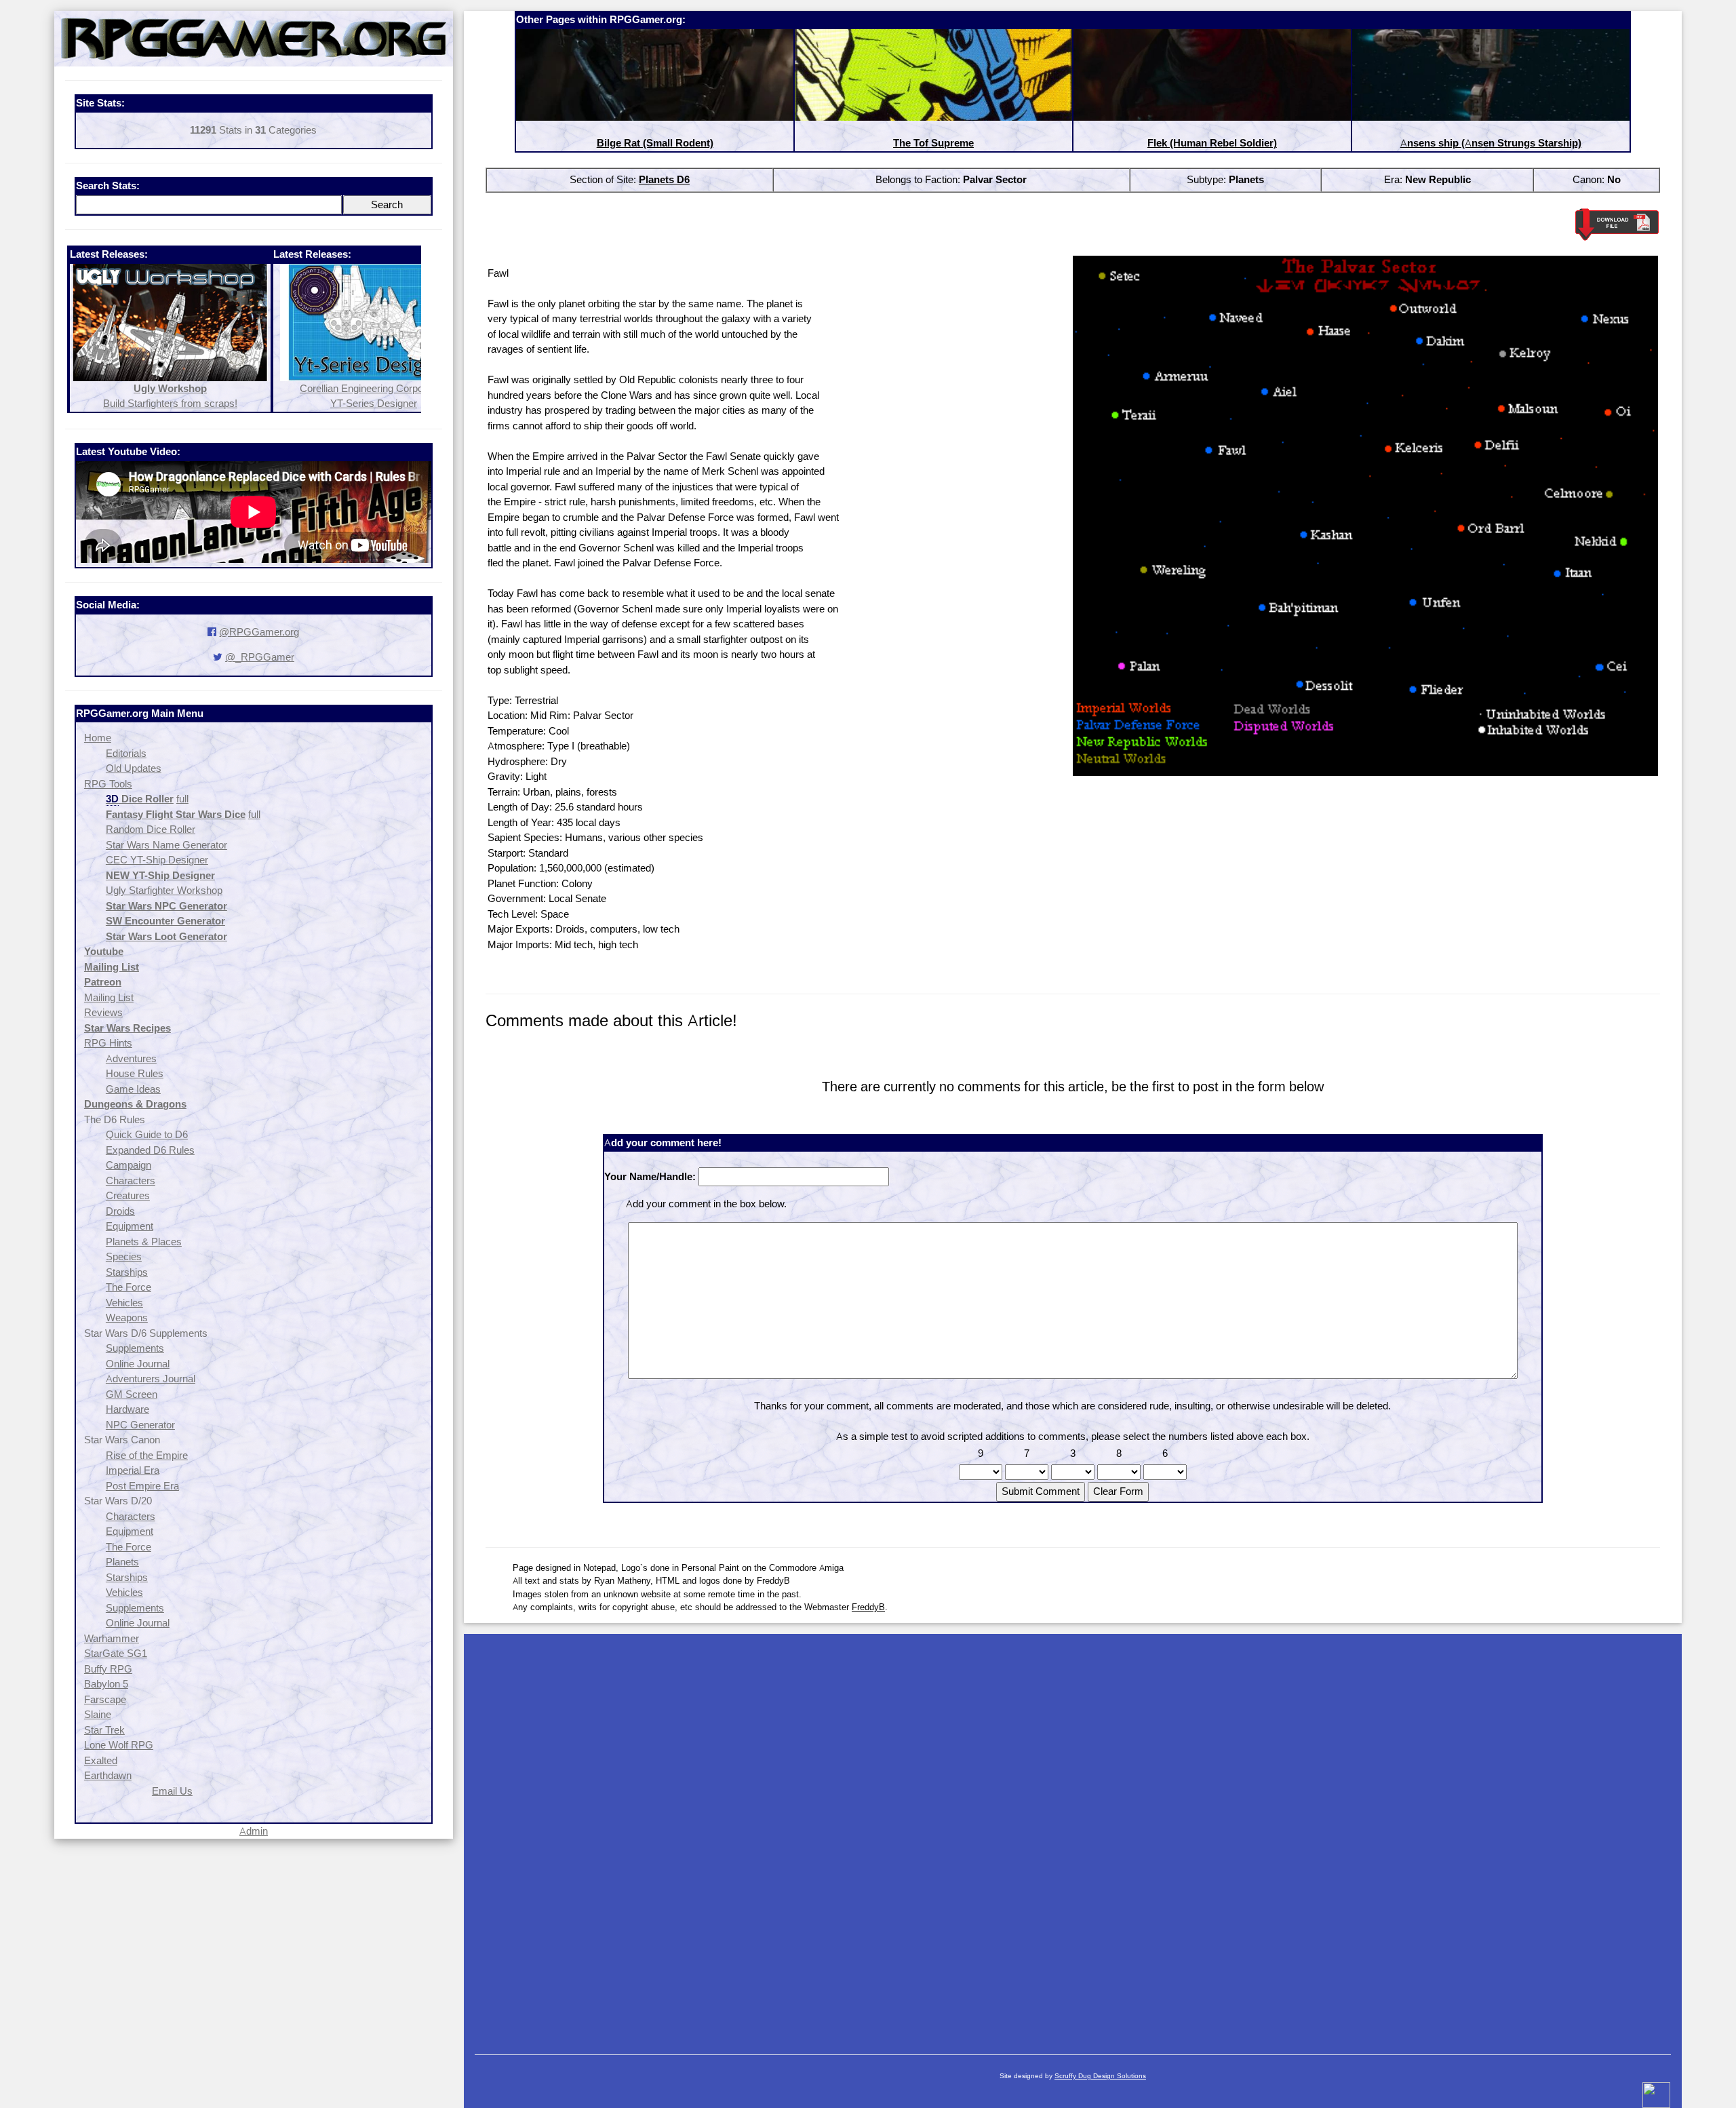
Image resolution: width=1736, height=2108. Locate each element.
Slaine (98, 1714)
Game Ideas (133, 1089)
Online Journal (138, 1364)
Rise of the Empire (147, 1455)
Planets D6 (664, 179)
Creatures (128, 1195)
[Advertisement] (1073, 1837)
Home (98, 738)
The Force (129, 1287)
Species (124, 1256)
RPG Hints (108, 1043)
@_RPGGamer (260, 657)
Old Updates (134, 768)
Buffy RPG (108, 1669)
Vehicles (124, 1303)
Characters (131, 1180)
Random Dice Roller (151, 829)
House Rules (135, 1073)
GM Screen (132, 1394)
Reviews (103, 1012)
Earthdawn (108, 1775)
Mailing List (109, 997)
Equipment (130, 1226)
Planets (122, 1562)
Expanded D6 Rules (150, 1150)
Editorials (126, 753)
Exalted (101, 1760)
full (182, 799)
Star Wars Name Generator (166, 845)
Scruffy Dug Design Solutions (1100, 2076)
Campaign (129, 1165)
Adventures (131, 1058)
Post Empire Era (142, 1486)
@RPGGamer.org (259, 632)
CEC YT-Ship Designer (157, 860)
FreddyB (868, 1607)
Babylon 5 (106, 1684)
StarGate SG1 (116, 1653)
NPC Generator (140, 1425)
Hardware (127, 1409)
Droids (120, 1211)
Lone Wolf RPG (119, 1745)
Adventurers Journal (151, 1379)
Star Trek (104, 1730)
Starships (127, 1272)
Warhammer (112, 1638)
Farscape (105, 1699)
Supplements (135, 1348)
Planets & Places (144, 1242)
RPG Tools (108, 784)
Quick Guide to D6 (147, 1134)
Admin (254, 1831)
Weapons (127, 1317)
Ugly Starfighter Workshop (164, 890)
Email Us (172, 1791)
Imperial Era (133, 1470)
